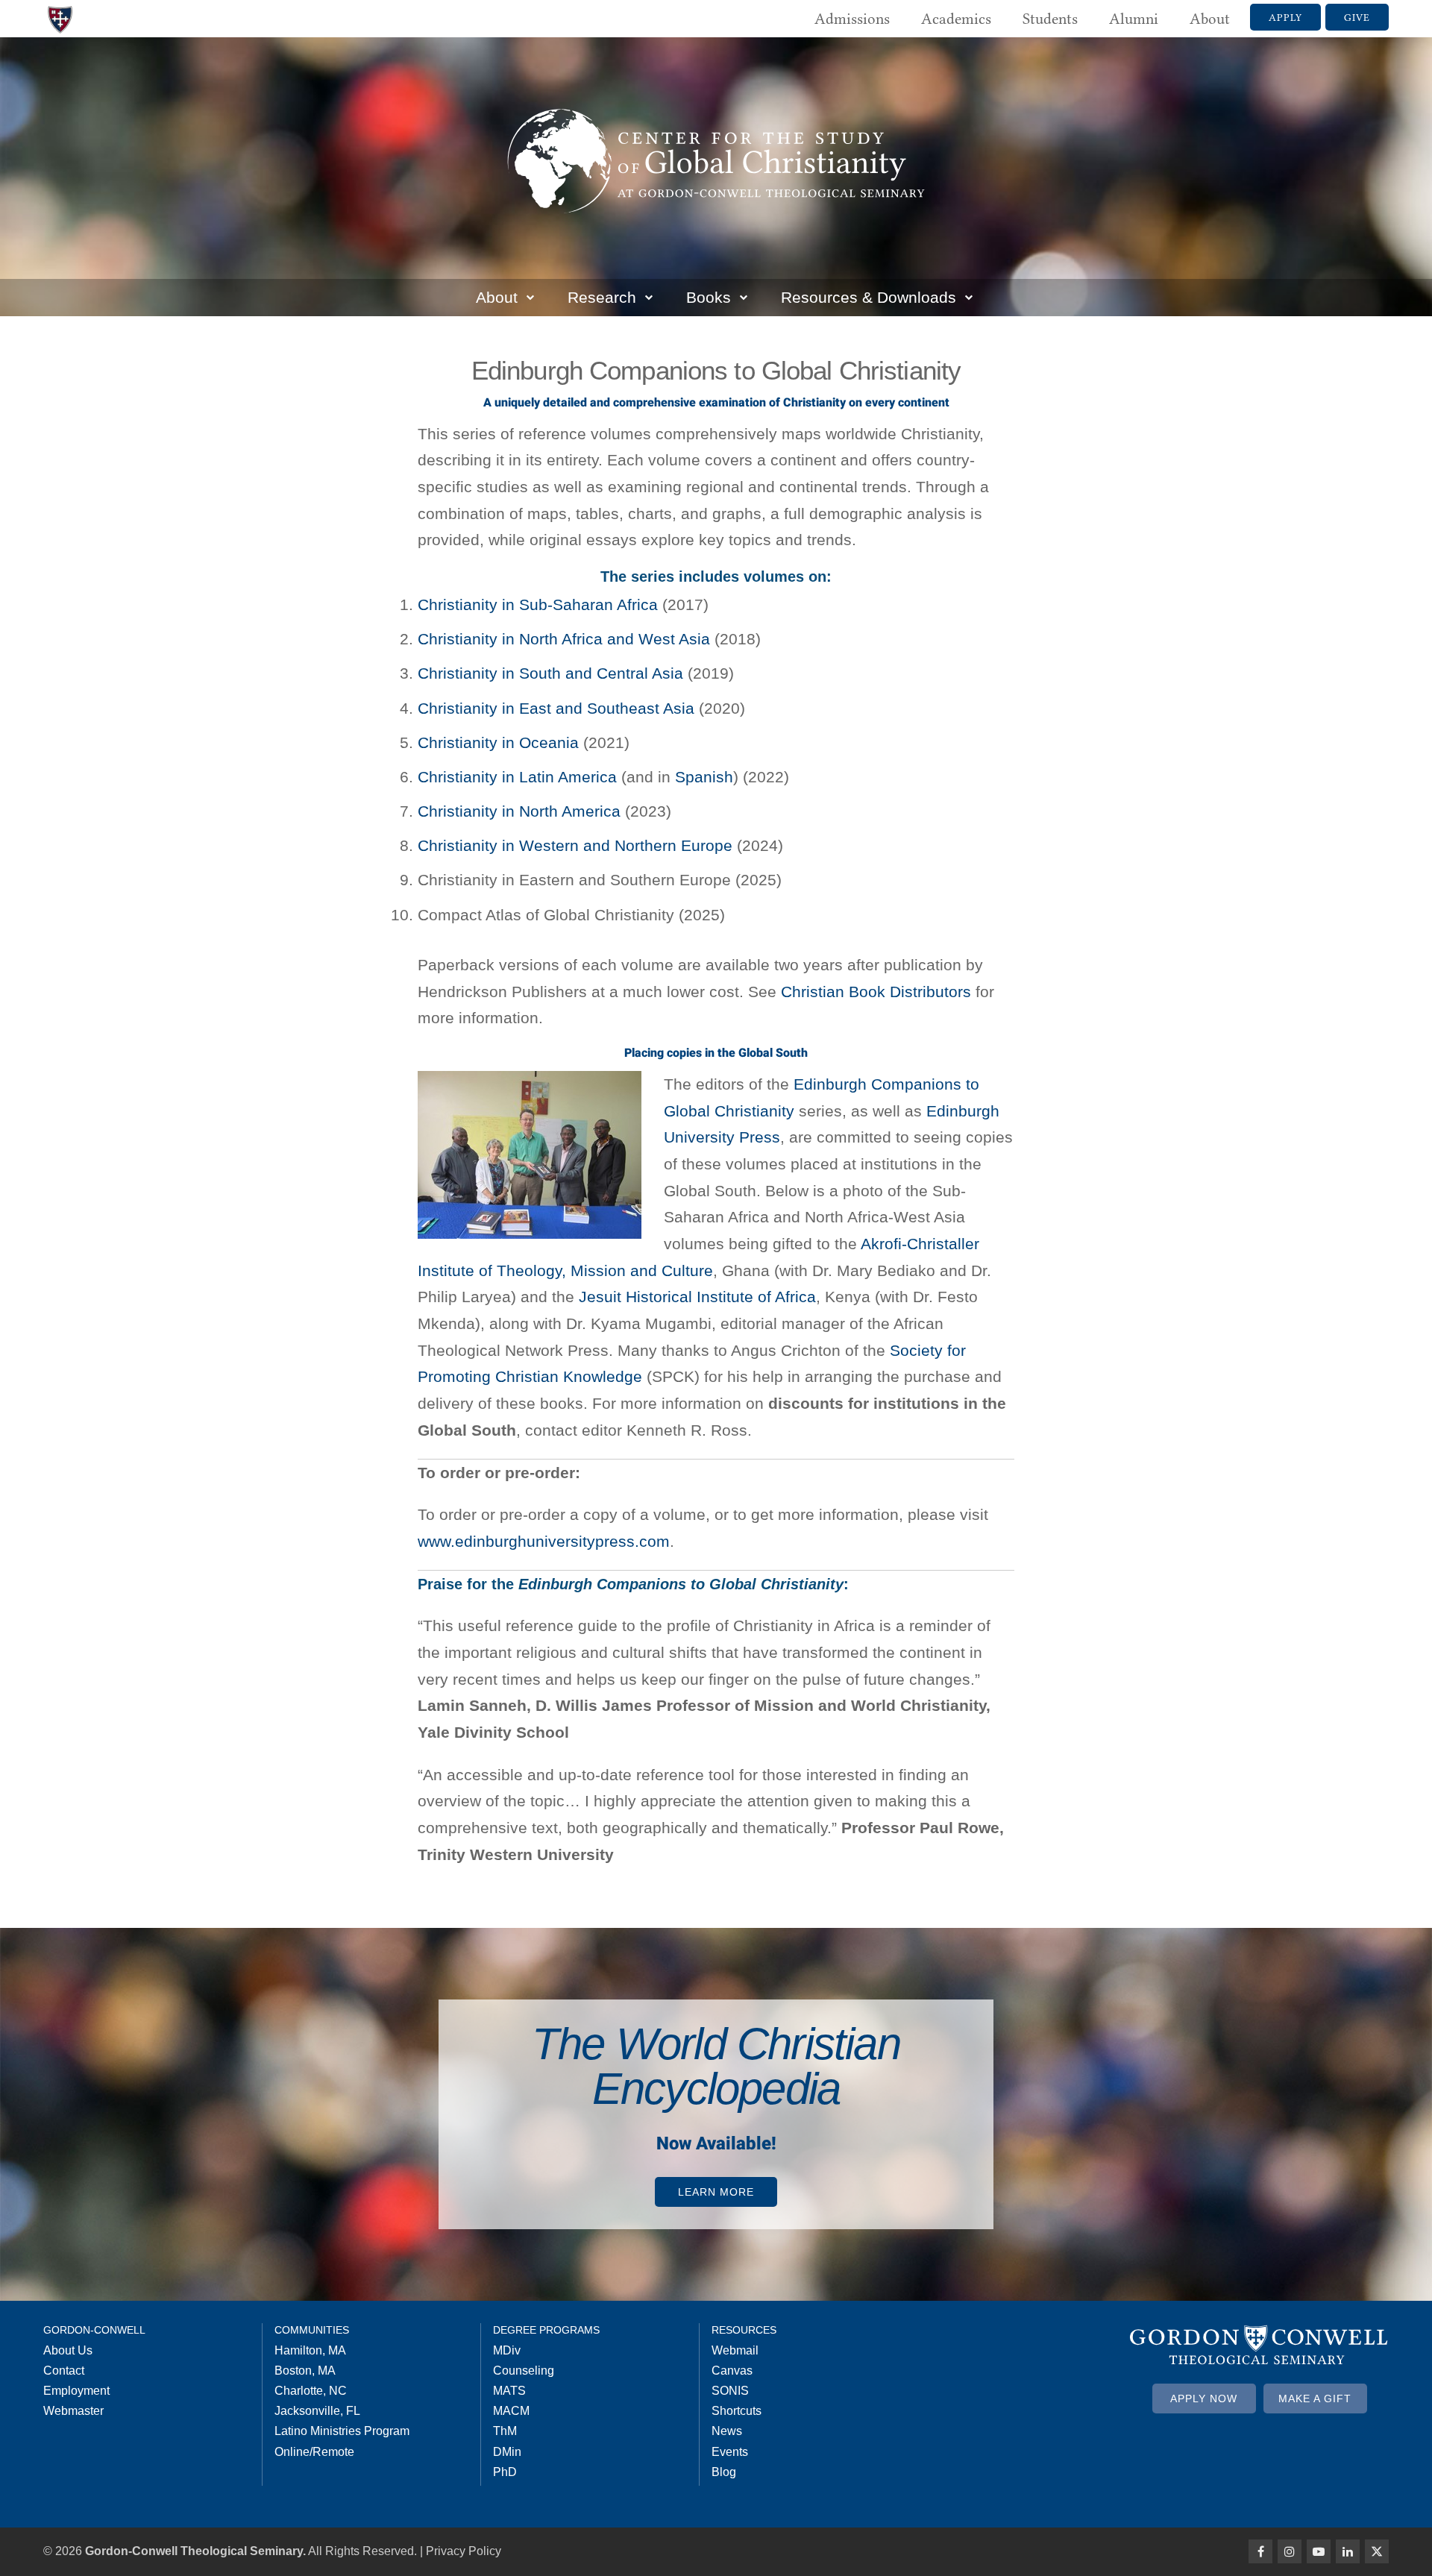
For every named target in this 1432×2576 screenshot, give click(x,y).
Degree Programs (546, 2330)
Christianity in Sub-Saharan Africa (538, 604)
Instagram (1290, 2551)
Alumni (1134, 19)
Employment (76, 2391)
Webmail (735, 2350)
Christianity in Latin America (517, 777)
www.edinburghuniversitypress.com (544, 1541)
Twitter (1377, 2551)
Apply (1285, 17)
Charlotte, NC (311, 2391)
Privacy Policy (464, 2551)
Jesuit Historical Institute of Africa (697, 1297)
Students (1050, 19)
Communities (312, 2330)
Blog (724, 2472)
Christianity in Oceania (498, 742)
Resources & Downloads (869, 297)
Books (709, 297)
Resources (744, 2330)
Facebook (1260, 2551)
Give (1357, 17)
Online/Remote (314, 2452)
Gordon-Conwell (94, 2330)
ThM (505, 2431)
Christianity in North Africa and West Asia (564, 639)
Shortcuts (737, 2411)
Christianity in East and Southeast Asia (556, 708)
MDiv (507, 2350)
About (1210, 19)
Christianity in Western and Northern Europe (575, 845)
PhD (505, 2472)
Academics (956, 19)
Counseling (524, 2371)
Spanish (704, 777)
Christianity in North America (519, 811)
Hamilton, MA (310, 2350)
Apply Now (1204, 2398)
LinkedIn (1348, 2551)
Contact (64, 2371)
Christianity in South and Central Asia (550, 673)
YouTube (1319, 2551)
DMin (507, 2452)
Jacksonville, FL (317, 2411)
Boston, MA (305, 2371)
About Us (68, 2350)
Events (730, 2452)
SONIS (730, 2391)
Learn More (716, 2192)
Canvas (732, 2371)
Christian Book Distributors (876, 992)
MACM (511, 2411)
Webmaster (73, 2411)
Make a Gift (1315, 2398)
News (727, 2431)
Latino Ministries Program (342, 2431)
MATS (509, 2391)
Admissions (852, 19)
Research (602, 297)
